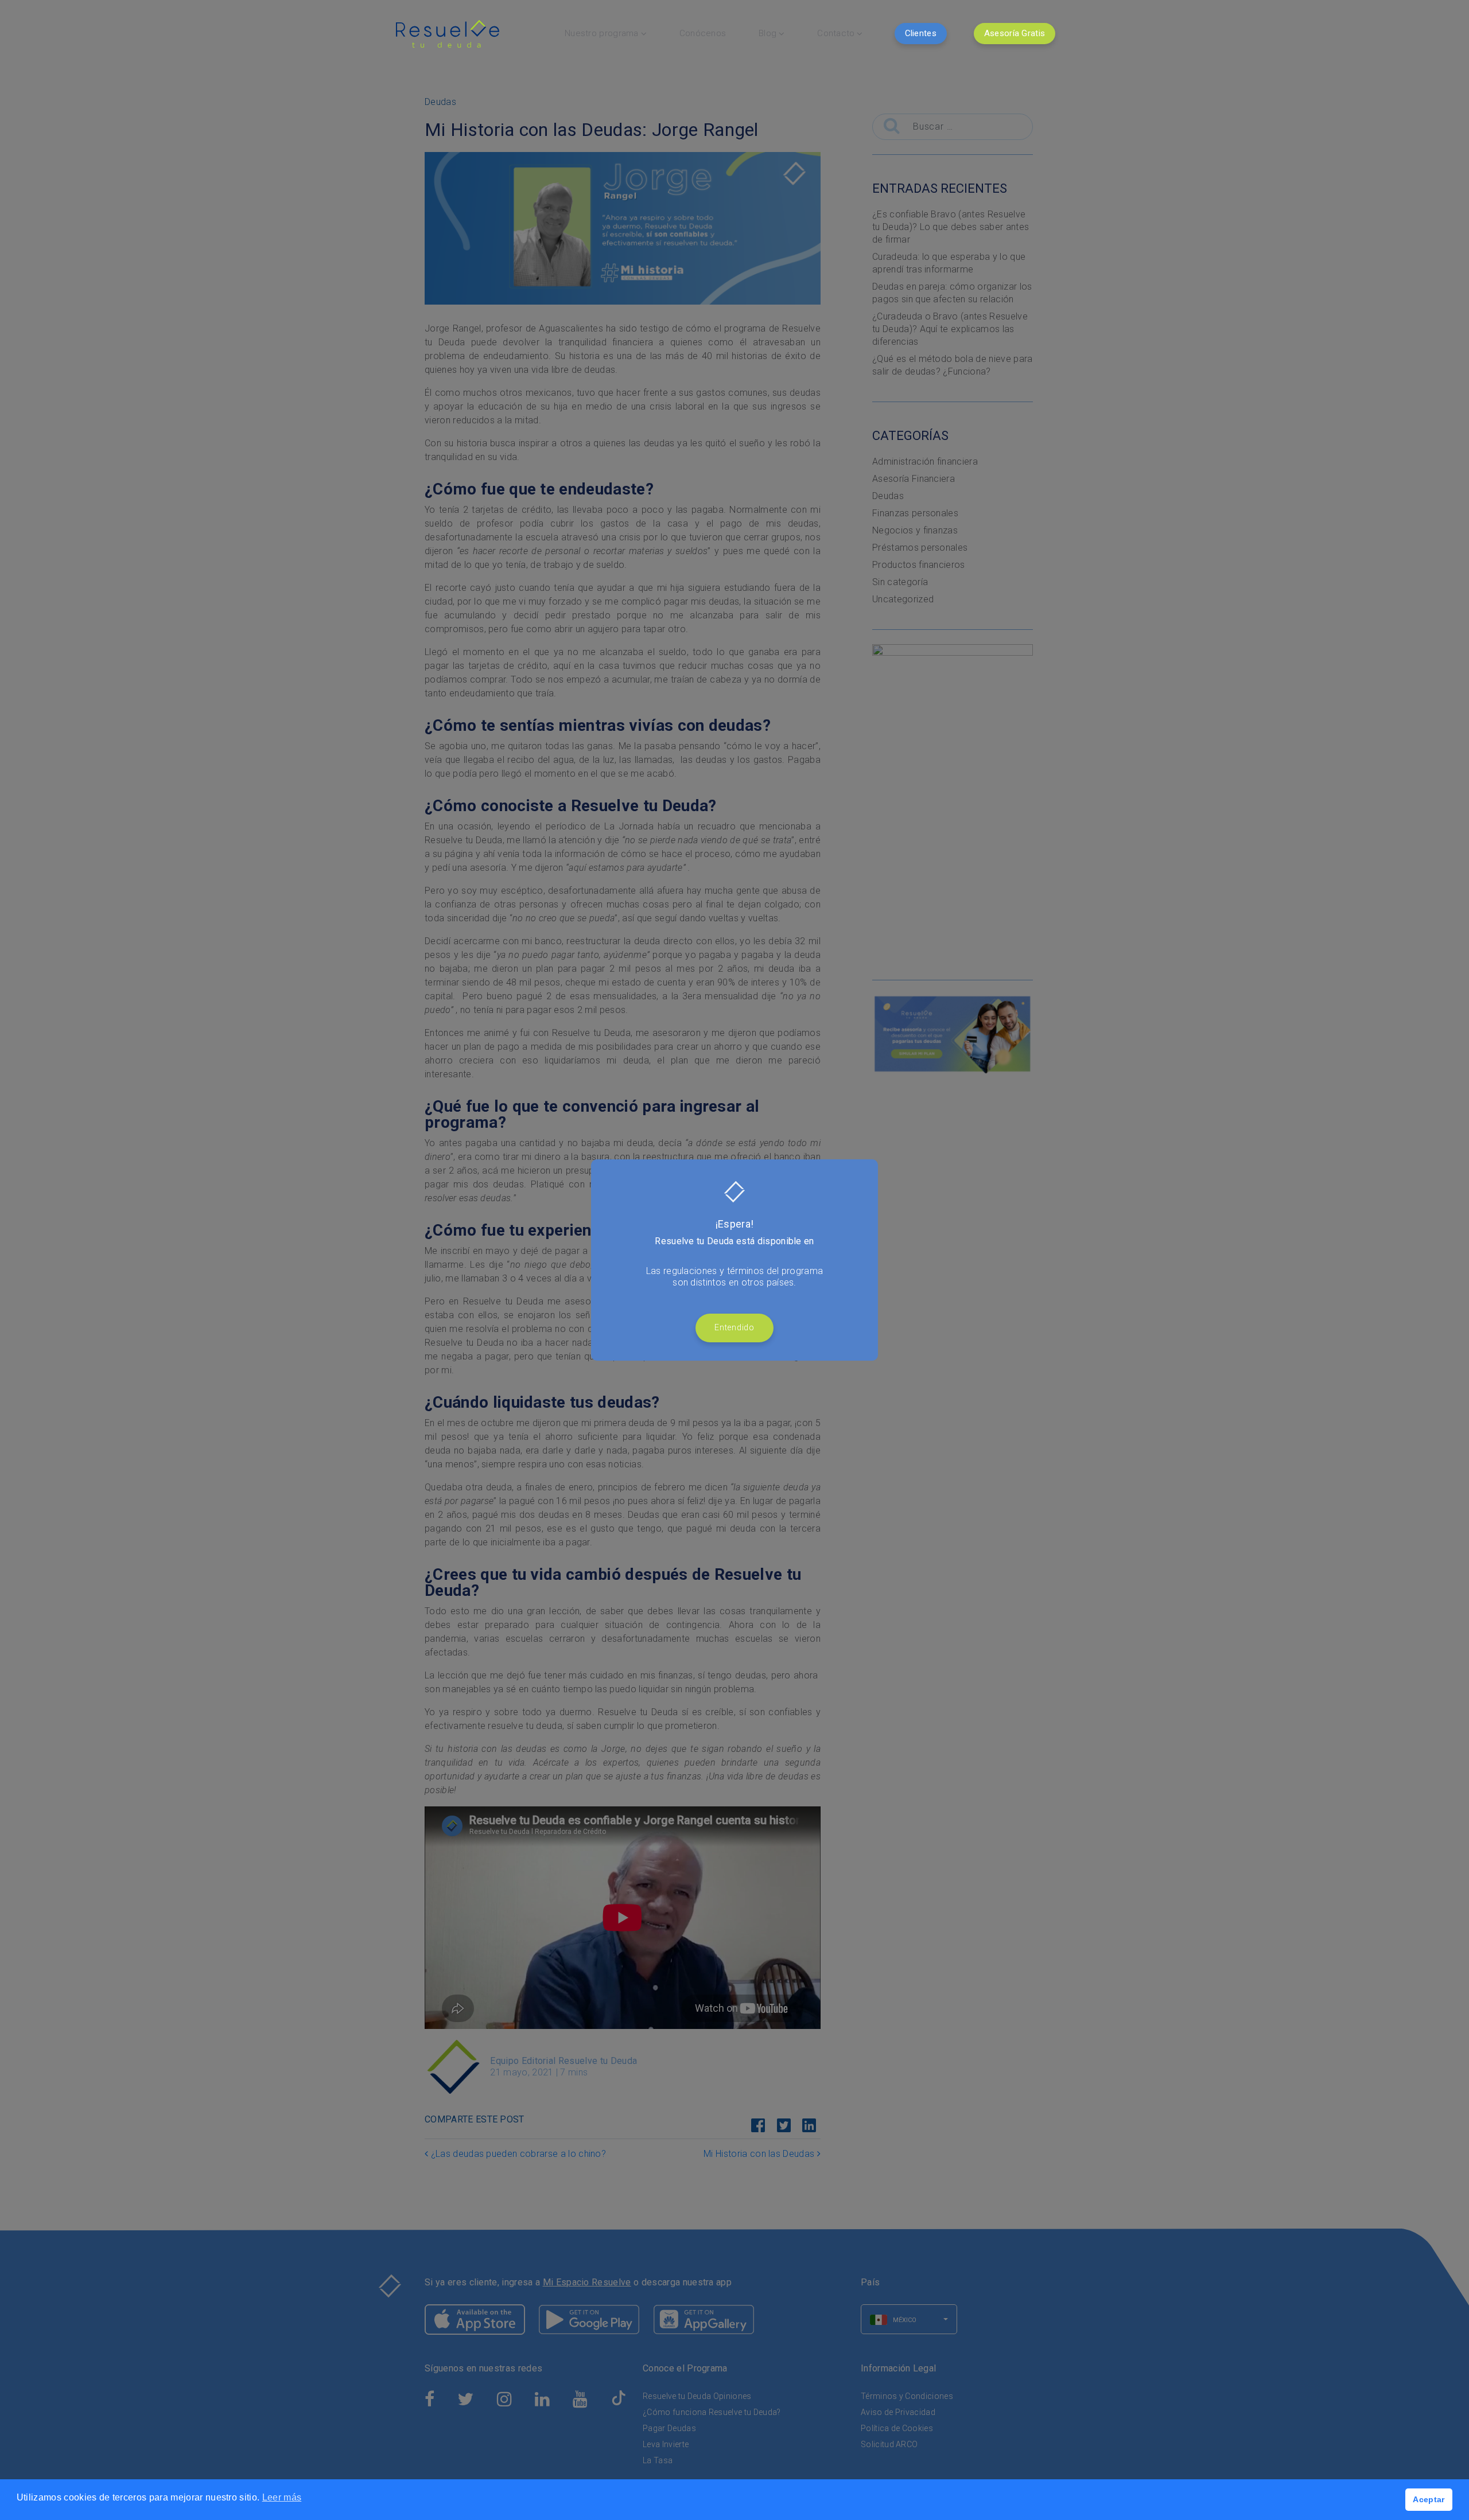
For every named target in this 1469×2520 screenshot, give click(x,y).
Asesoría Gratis (1015, 33)
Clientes (921, 33)
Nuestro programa (602, 33)
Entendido (734, 1328)
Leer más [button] (282, 2497)
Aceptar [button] (1429, 2499)
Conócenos (703, 33)
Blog (767, 33)
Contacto (836, 33)
